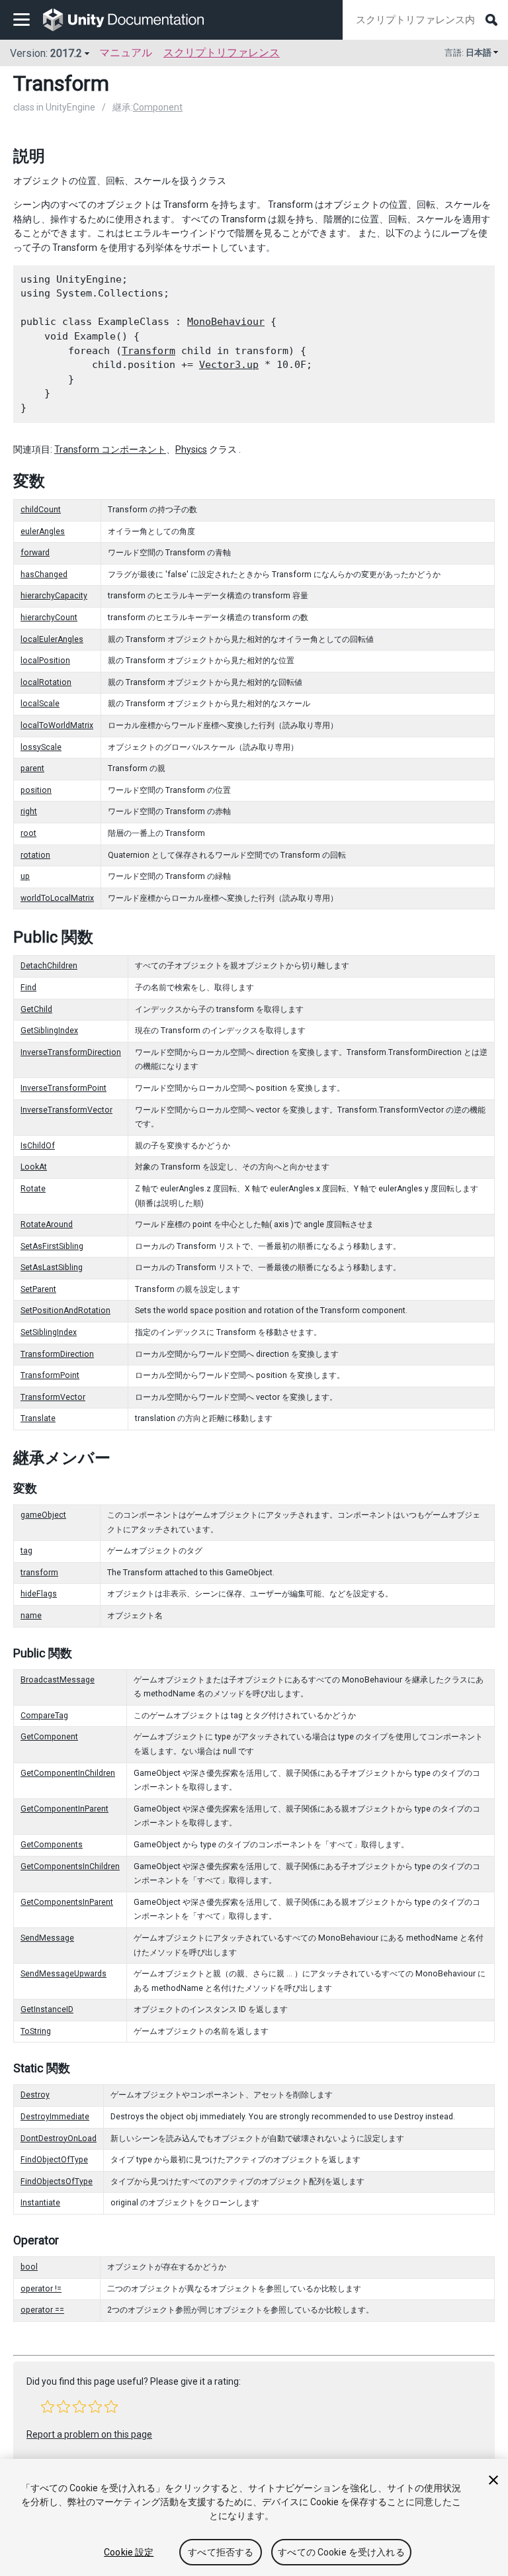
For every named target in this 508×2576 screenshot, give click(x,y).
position (36, 790)
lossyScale (41, 747)
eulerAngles (43, 531)
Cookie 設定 (129, 2552)
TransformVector (53, 1397)
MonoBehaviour (226, 322)
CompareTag (44, 1716)
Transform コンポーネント (110, 449)
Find (28, 988)
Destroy (35, 2095)
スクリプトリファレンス (222, 53)
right (29, 811)
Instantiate (40, 2203)
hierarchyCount (49, 618)
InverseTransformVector (66, 1110)
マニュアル (126, 53)
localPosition (45, 661)
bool (29, 2267)
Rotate (33, 1189)
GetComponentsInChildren (70, 1866)
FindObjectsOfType (57, 2182)
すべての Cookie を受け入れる (341, 2552)
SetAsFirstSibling (52, 1246)
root (28, 833)
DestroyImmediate (55, 2117)
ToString (36, 2031)
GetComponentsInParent (67, 1902)
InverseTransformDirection (71, 1052)
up (25, 876)
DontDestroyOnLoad (59, 2139)
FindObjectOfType (54, 2160)
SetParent (38, 1289)
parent (32, 768)
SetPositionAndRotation (65, 1311)
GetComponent (49, 1737)
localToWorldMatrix (57, 725)
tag (26, 1551)
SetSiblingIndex (49, 1332)
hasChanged (44, 575)
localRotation (46, 682)
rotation (35, 855)
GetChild (36, 1009)
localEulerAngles (52, 639)
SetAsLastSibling (52, 1267)
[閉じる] (493, 2480)
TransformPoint (50, 1375)
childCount (41, 510)
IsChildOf (38, 1146)
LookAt (34, 1167)
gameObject (43, 1515)
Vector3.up (229, 365)
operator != (41, 2289)
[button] (48, 2407)
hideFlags (39, 1594)
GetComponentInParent (64, 1809)
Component (158, 107)
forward (35, 553)
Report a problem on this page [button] (89, 2434)
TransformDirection (57, 1354)
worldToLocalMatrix (57, 898)
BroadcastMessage (58, 1680)
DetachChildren (49, 966)
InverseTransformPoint (63, 1088)
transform (39, 1573)
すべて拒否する (221, 2552)
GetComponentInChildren (68, 1773)
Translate (38, 1418)
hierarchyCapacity (54, 596)
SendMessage (47, 1938)
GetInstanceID (47, 2009)
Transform (148, 351)
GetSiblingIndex (49, 1031)
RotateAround (47, 1224)
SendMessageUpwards (63, 1974)
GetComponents (52, 1845)
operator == (42, 2310)
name (31, 1616)
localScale (40, 704)
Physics (191, 449)
